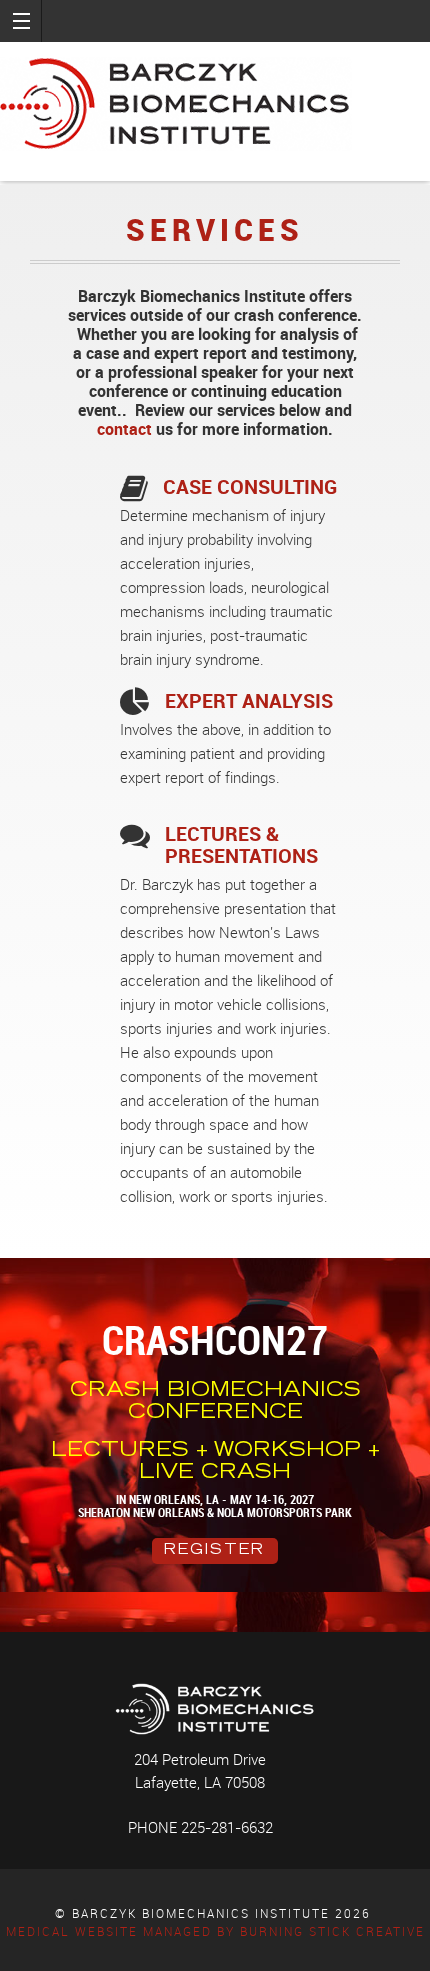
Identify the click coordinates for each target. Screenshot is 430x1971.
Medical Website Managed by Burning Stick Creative (215, 1932)
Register (214, 1551)
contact (124, 429)
